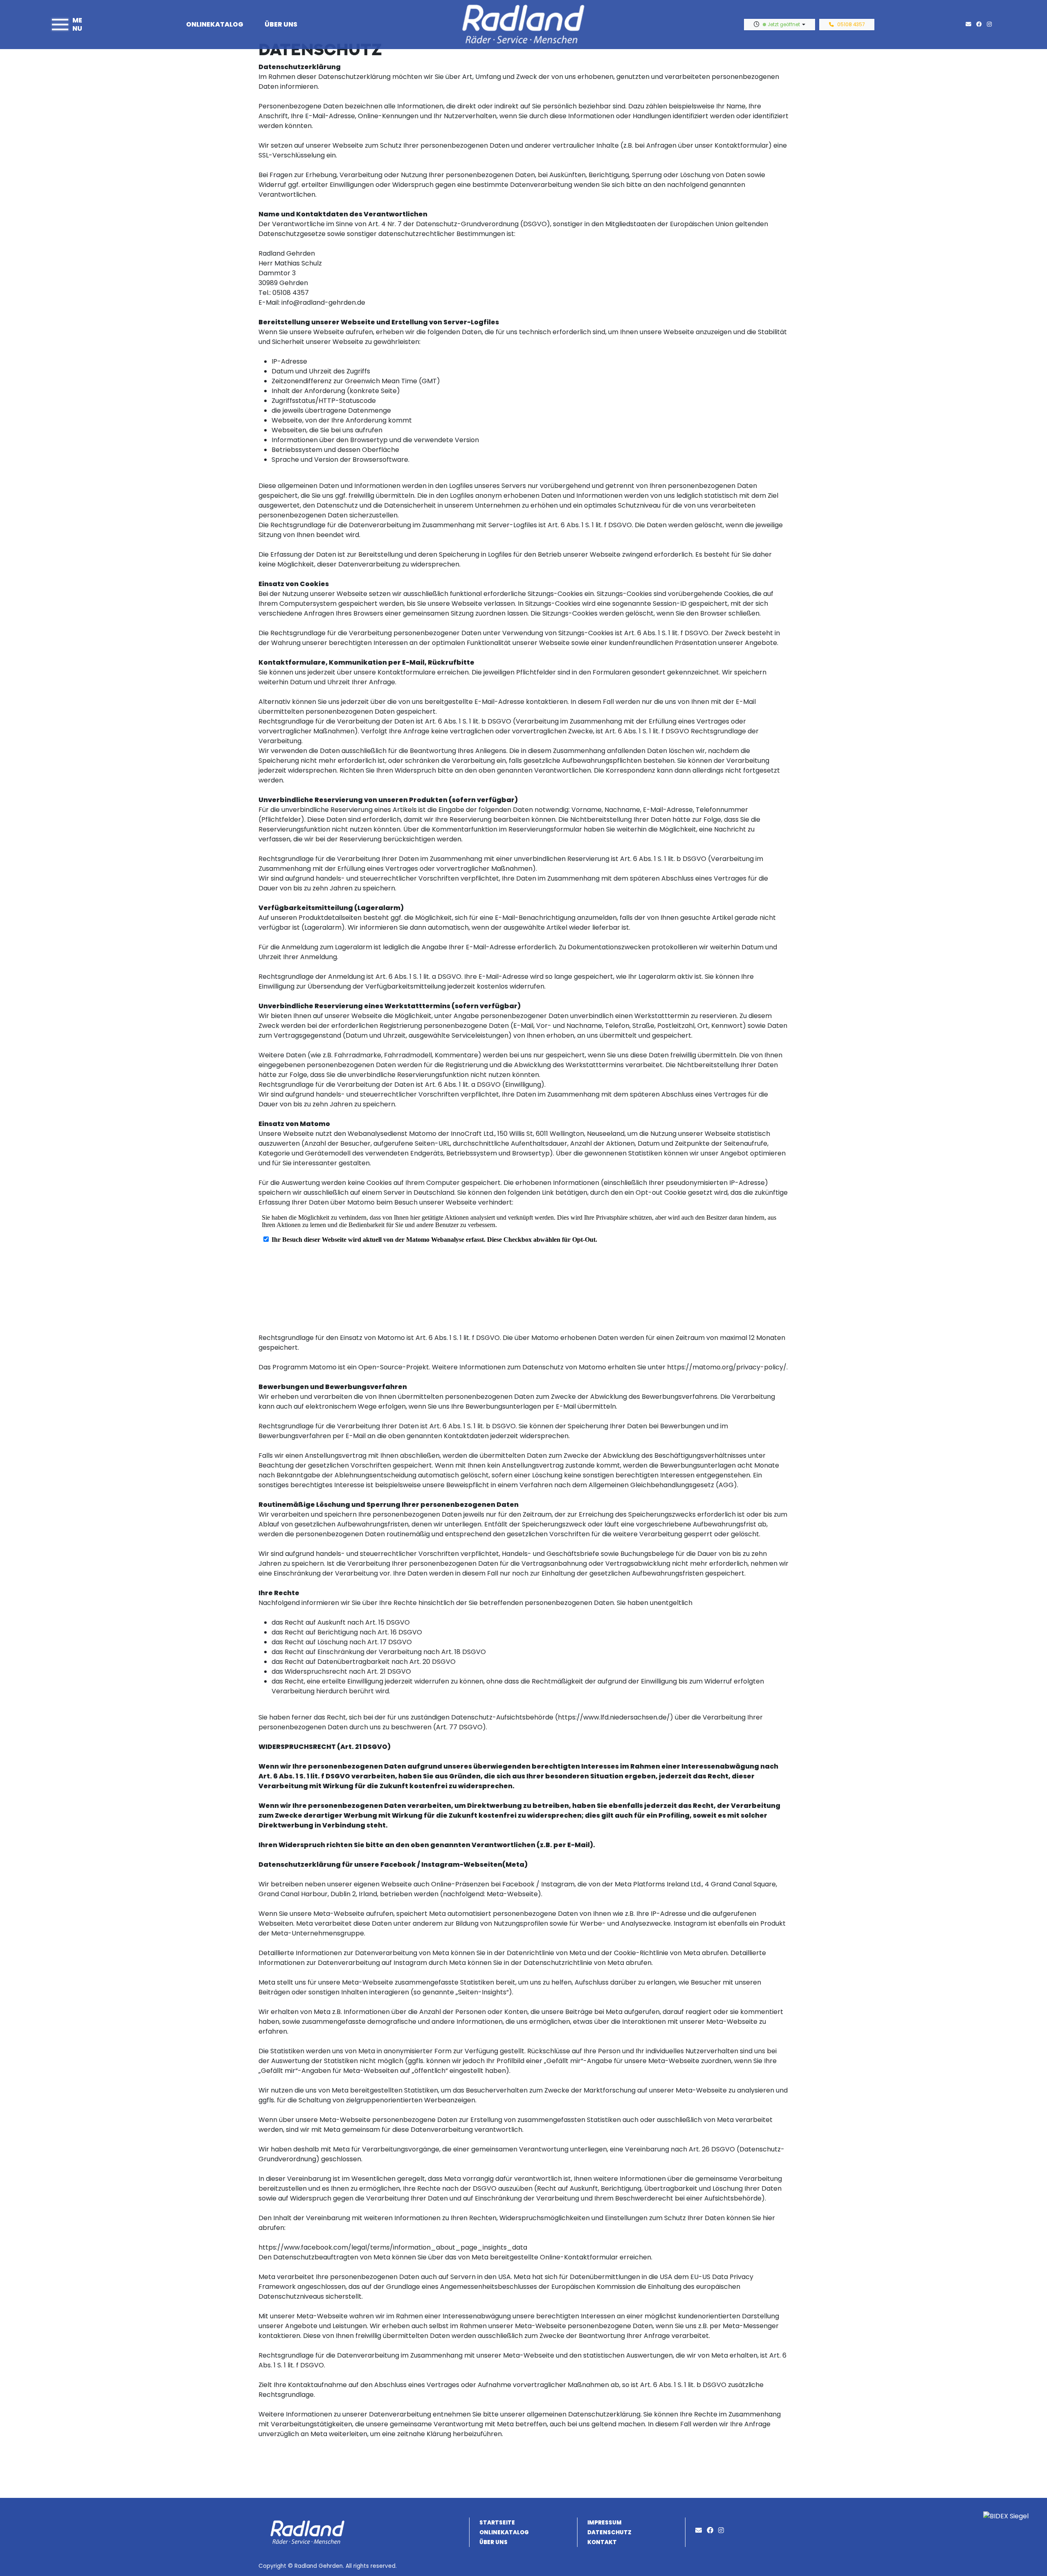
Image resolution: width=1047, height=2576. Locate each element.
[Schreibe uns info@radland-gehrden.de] (970, 24)
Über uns (281, 24)
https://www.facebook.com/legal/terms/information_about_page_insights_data (393, 2247)
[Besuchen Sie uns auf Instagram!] (991, 24)
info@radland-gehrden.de (323, 302)
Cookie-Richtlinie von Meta (657, 1953)
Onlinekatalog (215, 24)
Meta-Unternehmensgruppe (318, 1933)
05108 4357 (851, 25)
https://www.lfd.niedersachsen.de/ (614, 1717)
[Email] (700, 2530)
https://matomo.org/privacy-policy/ (727, 1367)
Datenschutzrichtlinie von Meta (574, 1963)
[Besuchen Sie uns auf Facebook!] (982, 24)
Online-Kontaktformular (579, 2257)
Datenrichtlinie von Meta (546, 1953)
